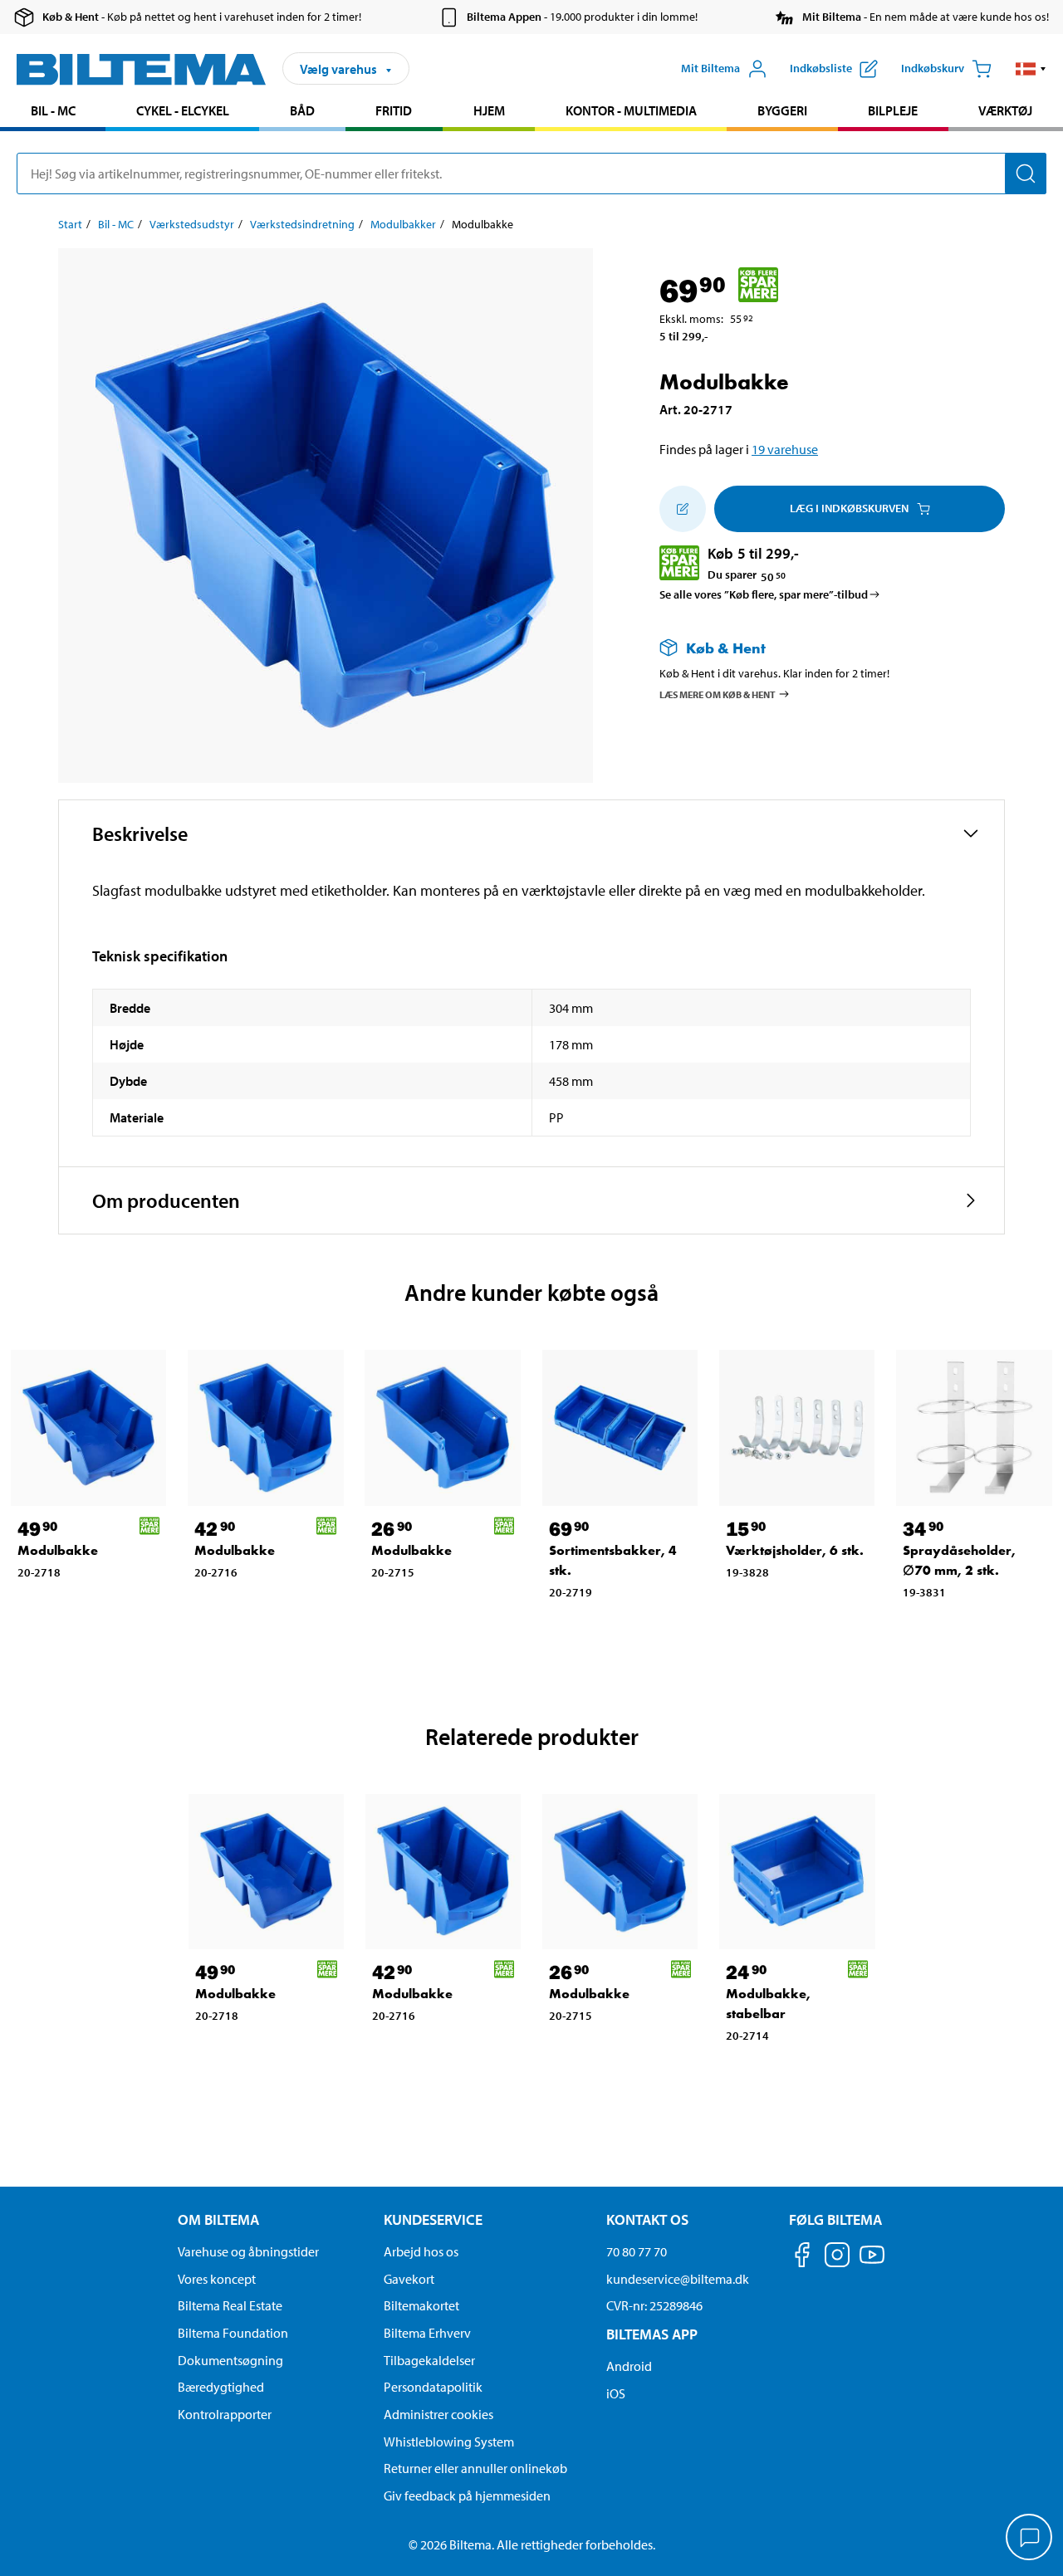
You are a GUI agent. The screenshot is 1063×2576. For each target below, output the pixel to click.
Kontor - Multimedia (631, 110)
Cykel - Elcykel (183, 110)
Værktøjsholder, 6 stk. (795, 1550)
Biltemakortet (421, 2305)
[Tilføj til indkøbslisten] (683, 509)
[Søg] (1026, 174)
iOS (616, 2393)
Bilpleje (893, 110)
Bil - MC (53, 110)
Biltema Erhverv (427, 2333)
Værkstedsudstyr (192, 224)
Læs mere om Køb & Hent (718, 694)
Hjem (489, 110)
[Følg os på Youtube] (872, 2263)
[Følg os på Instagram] (837, 2258)
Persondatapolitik (433, 2387)
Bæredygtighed (221, 2387)
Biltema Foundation (233, 2333)
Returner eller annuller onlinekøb (475, 2468)
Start (70, 224)
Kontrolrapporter (225, 2414)
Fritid (394, 110)
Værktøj (1005, 110)
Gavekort (409, 2279)
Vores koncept (217, 2279)
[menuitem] (53, 112)
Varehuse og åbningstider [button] (248, 2251)
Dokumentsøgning (230, 2360)
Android (629, 2366)
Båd (302, 110)
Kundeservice (433, 2219)
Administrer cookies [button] (438, 2414)
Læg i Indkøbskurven (849, 508)
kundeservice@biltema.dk (678, 2279)
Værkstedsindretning (302, 224)
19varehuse (785, 449)
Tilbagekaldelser (429, 2360)
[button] (1031, 69)
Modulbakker (403, 224)
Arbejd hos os (421, 2251)
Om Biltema (218, 2219)
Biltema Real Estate (230, 2305)
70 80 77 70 (637, 2251)
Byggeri (782, 110)
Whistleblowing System (449, 2442)
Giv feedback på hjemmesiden (467, 2495)
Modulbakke (58, 1550)
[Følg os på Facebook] (802, 2258)
